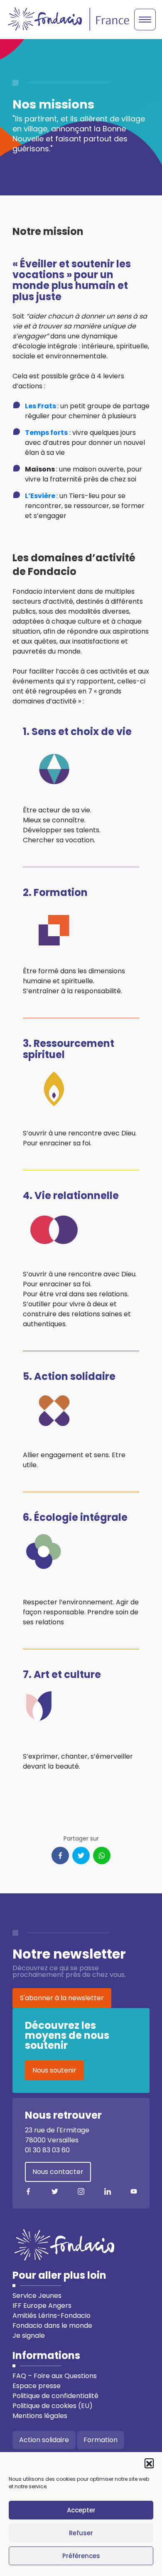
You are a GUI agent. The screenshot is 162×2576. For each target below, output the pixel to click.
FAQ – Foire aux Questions (55, 2376)
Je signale (29, 2335)
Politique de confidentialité (55, 2396)
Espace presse (37, 2386)
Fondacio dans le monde (52, 2326)
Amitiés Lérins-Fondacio (52, 2316)
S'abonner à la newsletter (62, 1998)
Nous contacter (58, 2172)
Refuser (81, 2533)
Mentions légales (40, 2416)
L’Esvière (40, 496)
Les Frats (40, 406)
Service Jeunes (37, 2296)
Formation (101, 2440)
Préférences (81, 2556)
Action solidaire (44, 2440)
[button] (149, 2463)
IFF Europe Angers (42, 2306)
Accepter (81, 2510)
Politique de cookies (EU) (53, 2406)
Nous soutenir (54, 2070)
